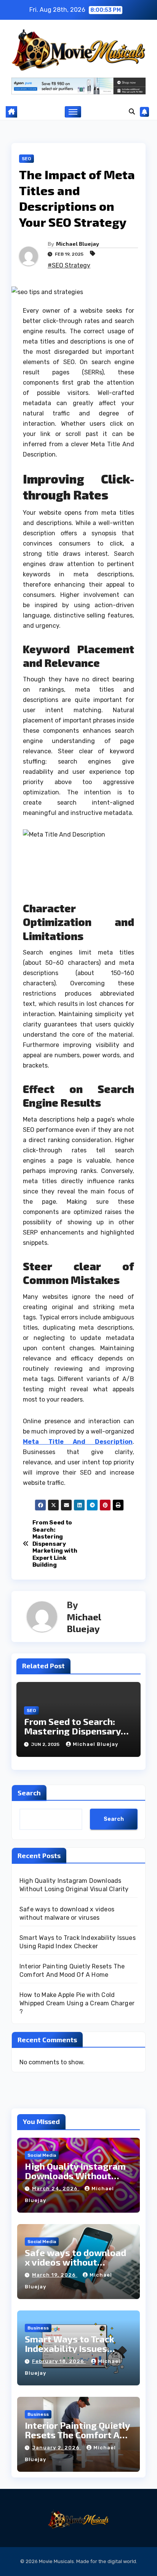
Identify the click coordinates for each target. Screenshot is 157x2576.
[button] (132, 112)
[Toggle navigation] (73, 112)
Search (29, 1793)
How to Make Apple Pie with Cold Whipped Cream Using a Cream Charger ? (77, 2003)
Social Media (42, 2155)
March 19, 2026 (55, 2275)
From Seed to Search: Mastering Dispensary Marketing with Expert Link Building (55, 1544)
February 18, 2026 (59, 2361)
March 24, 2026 (56, 2189)
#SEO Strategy (69, 265)
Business (38, 2328)
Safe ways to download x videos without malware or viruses (75, 2262)
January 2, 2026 (57, 2448)
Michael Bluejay (78, 244)
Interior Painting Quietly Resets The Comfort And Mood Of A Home (78, 2435)
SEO (26, 159)
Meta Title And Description (78, 1442)
